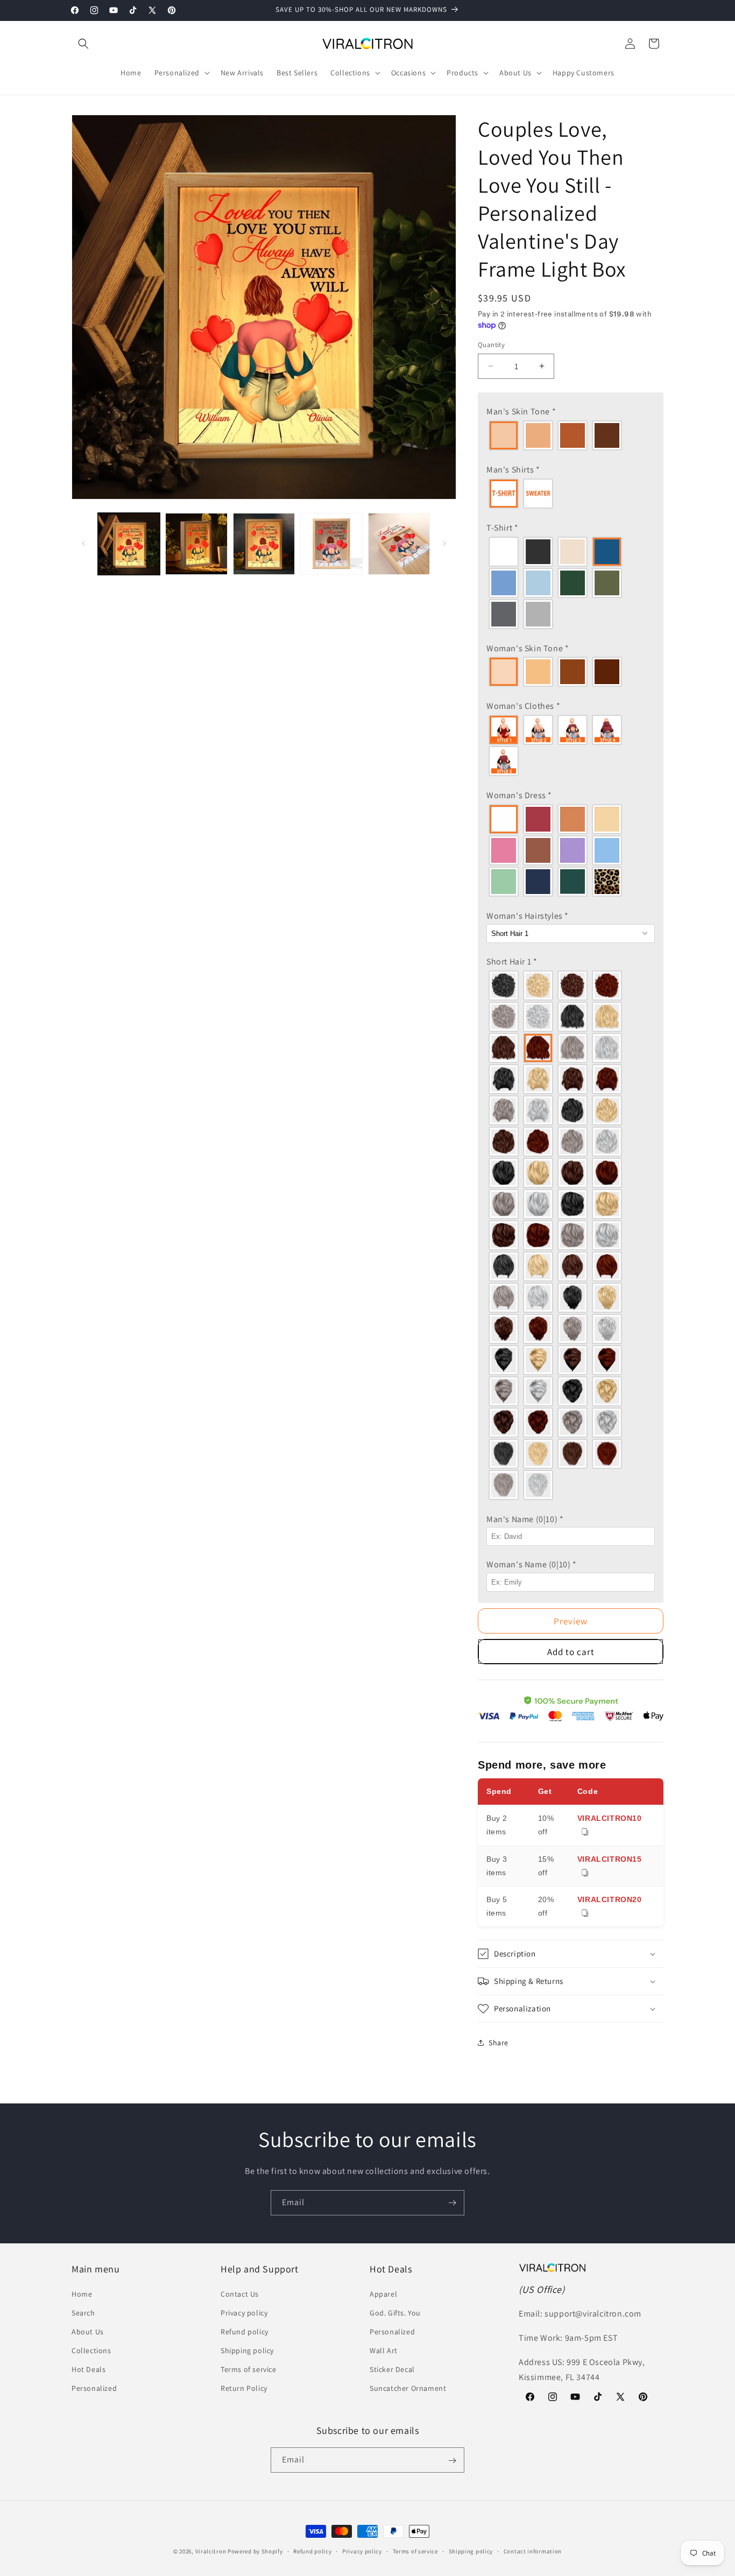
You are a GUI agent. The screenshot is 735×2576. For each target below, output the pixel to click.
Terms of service (249, 2369)
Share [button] (499, 2043)
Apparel (383, 2294)
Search (83, 2313)
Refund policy (245, 2332)
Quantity (491, 345)
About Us (88, 2332)
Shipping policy (247, 2350)
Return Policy (244, 2389)
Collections (91, 2350)
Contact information (533, 2551)
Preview (571, 1621)
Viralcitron (211, 2551)
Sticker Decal (392, 2369)
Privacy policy (244, 2313)
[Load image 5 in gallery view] (399, 544)
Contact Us (240, 2294)
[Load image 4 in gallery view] (331, 544)
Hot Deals (89, 2369)
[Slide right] (444, 544)
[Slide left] (83, 544)
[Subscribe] (452, 2203)
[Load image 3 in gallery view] (264, 544)
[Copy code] (585, 1832)
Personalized (94, 2389)
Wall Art (384, 2350)
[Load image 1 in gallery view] (129, 544)
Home (82, 2294)
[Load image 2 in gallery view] (196, 544)
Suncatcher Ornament (408, 2389)
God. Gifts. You (395, 2313)
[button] (83, 44)
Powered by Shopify (255, 2551)
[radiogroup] (571, 435)
